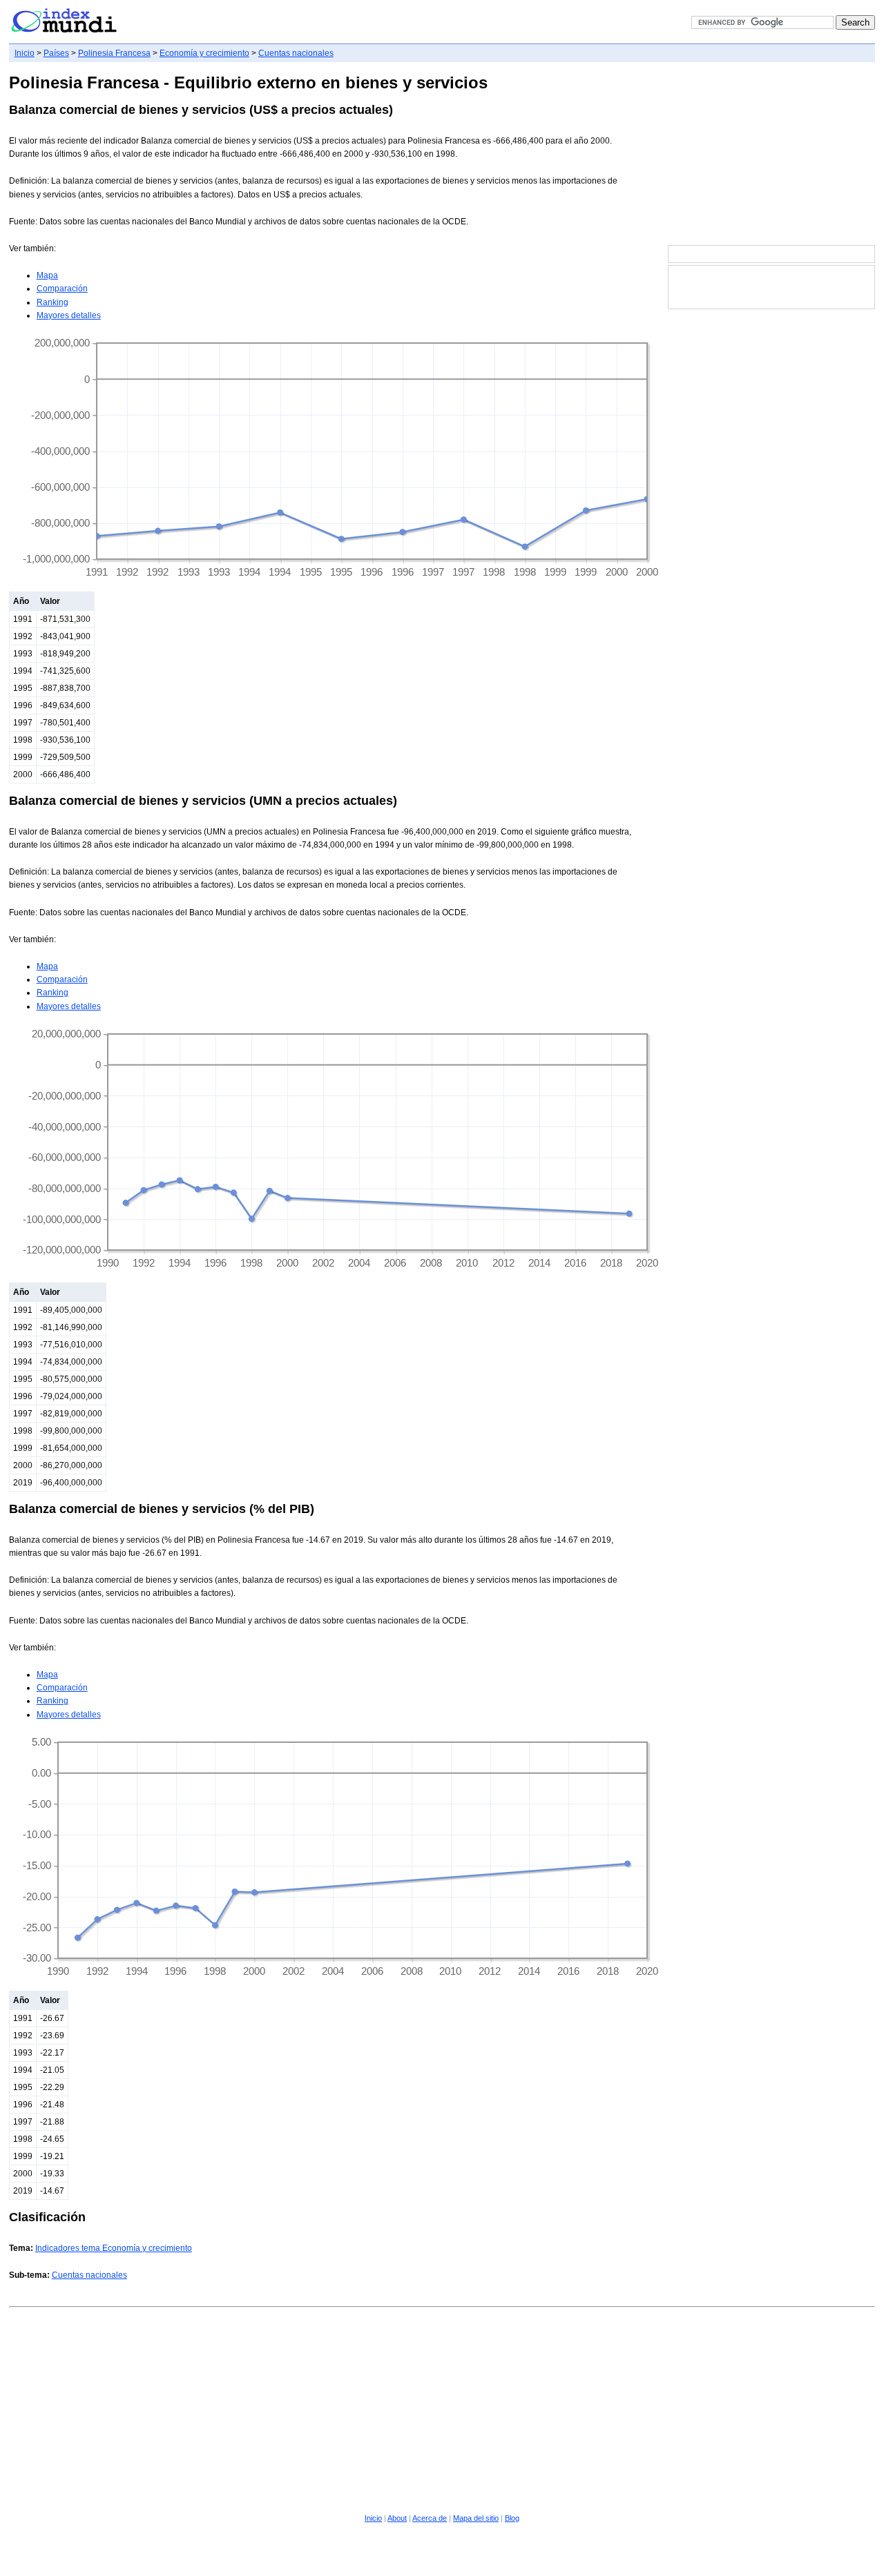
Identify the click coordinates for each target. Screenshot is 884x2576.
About (397, 2518)
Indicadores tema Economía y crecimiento (114, 2248)
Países (56, 53)
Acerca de (430, 2518)
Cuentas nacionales (296, 53)
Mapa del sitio (476, 2518)
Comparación (62, 289)
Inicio (25, 53)
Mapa (47, 275)
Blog (512, 2518)
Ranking (52, 302)
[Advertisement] (771, 155)
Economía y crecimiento (204, 53)
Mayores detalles (69, 315)
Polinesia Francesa (114, 53)
